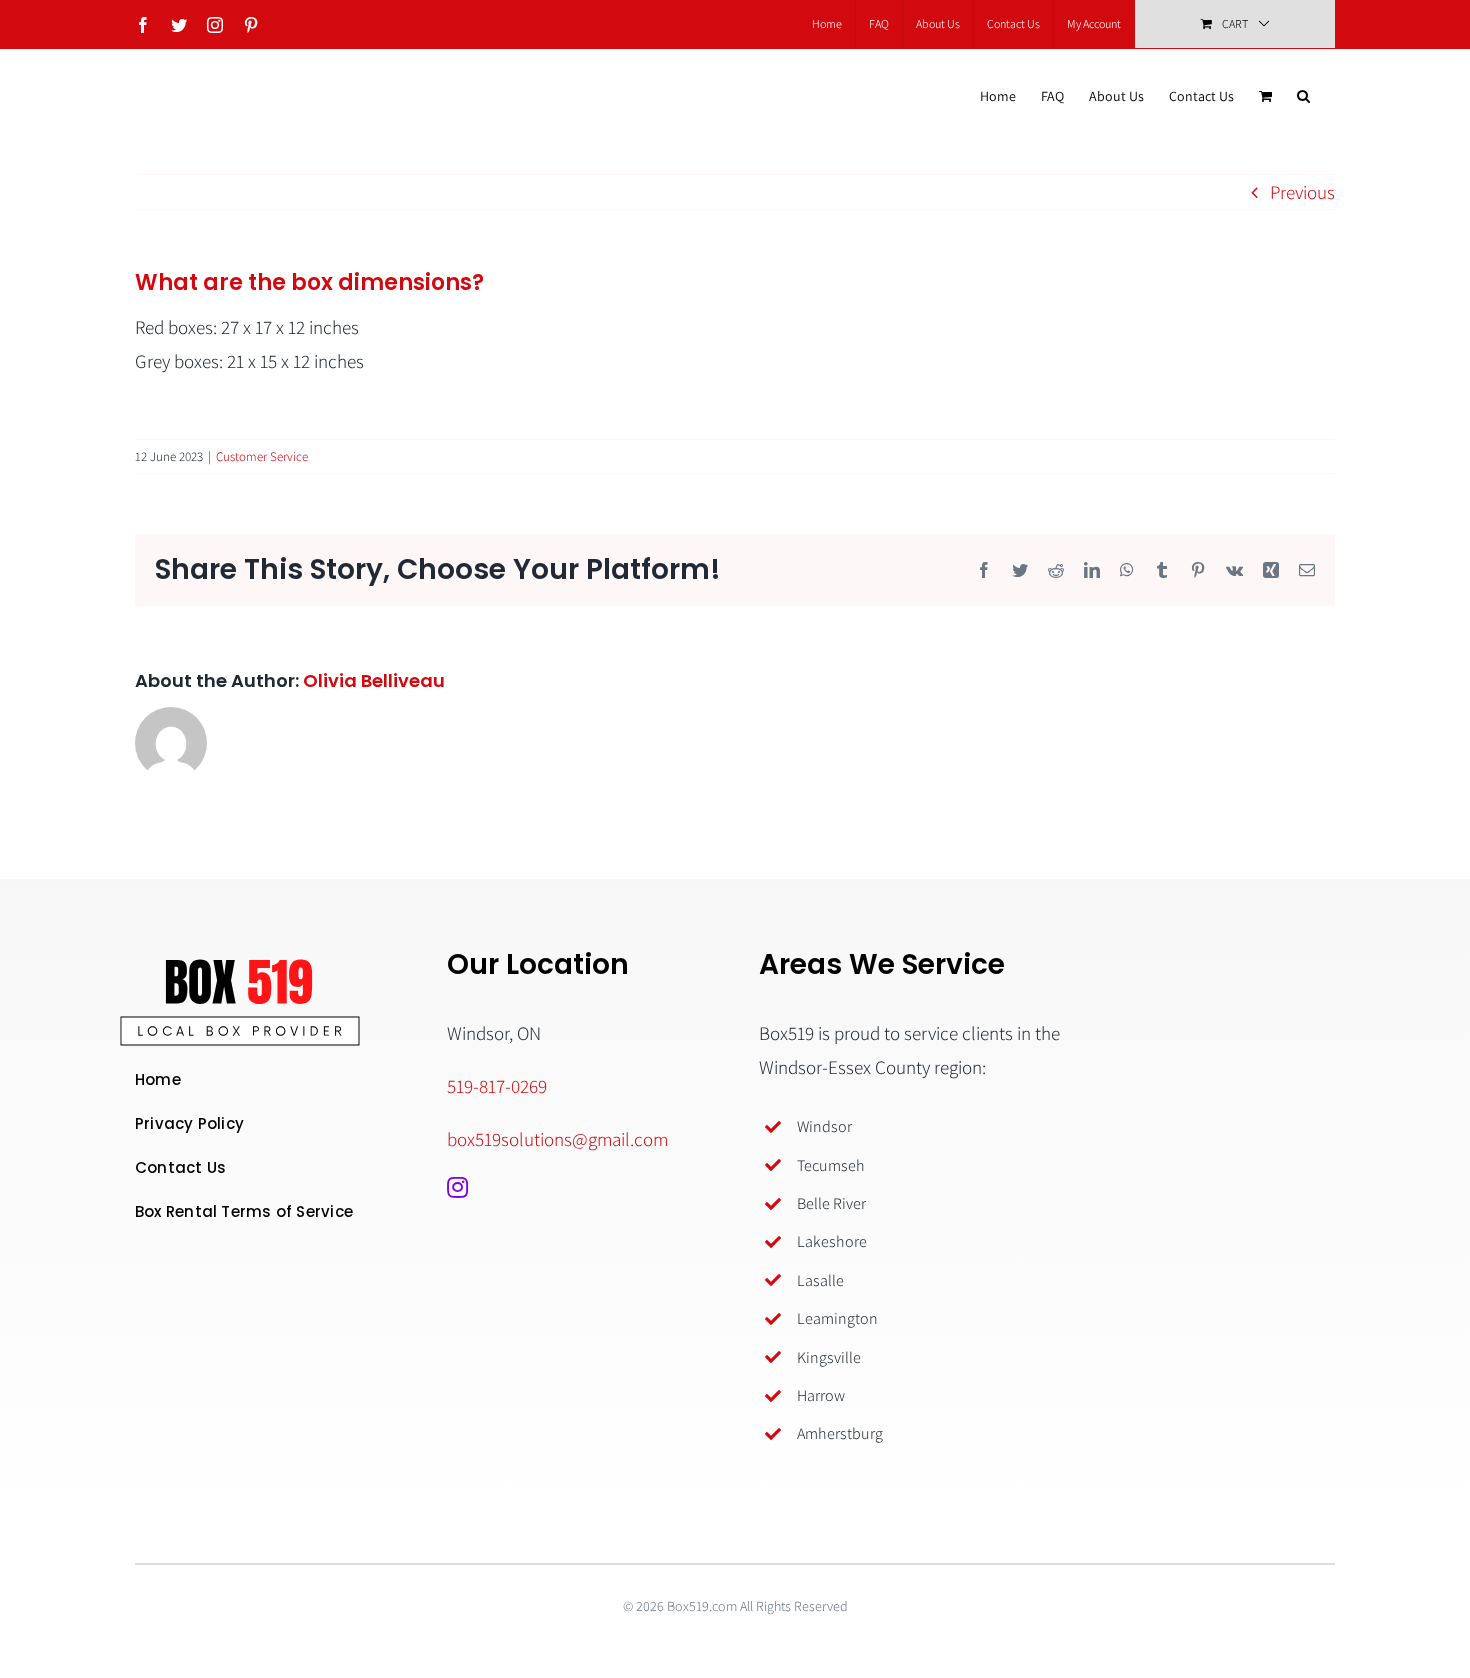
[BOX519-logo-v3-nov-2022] (240, 968)
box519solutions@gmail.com (557, 1139)
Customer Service (262, 456)
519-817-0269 (497, 1086)
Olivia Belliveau (374, 680)
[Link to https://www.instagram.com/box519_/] (457, 1187)
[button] (1303, 96)
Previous (1302, 192)
